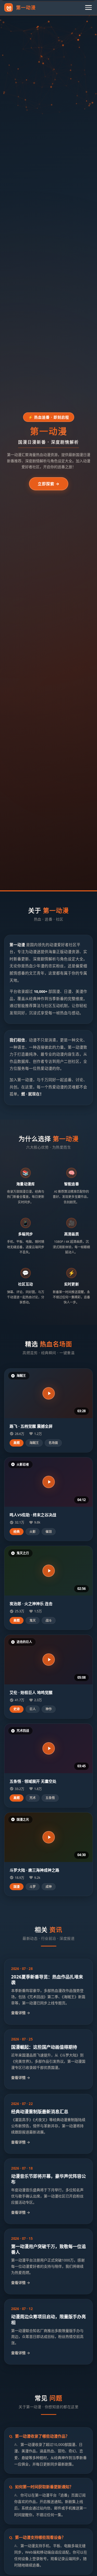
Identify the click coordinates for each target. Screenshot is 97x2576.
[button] (49, 1393)
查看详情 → (21, 2013)
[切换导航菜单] (88, 7)
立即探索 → (49, 484)
